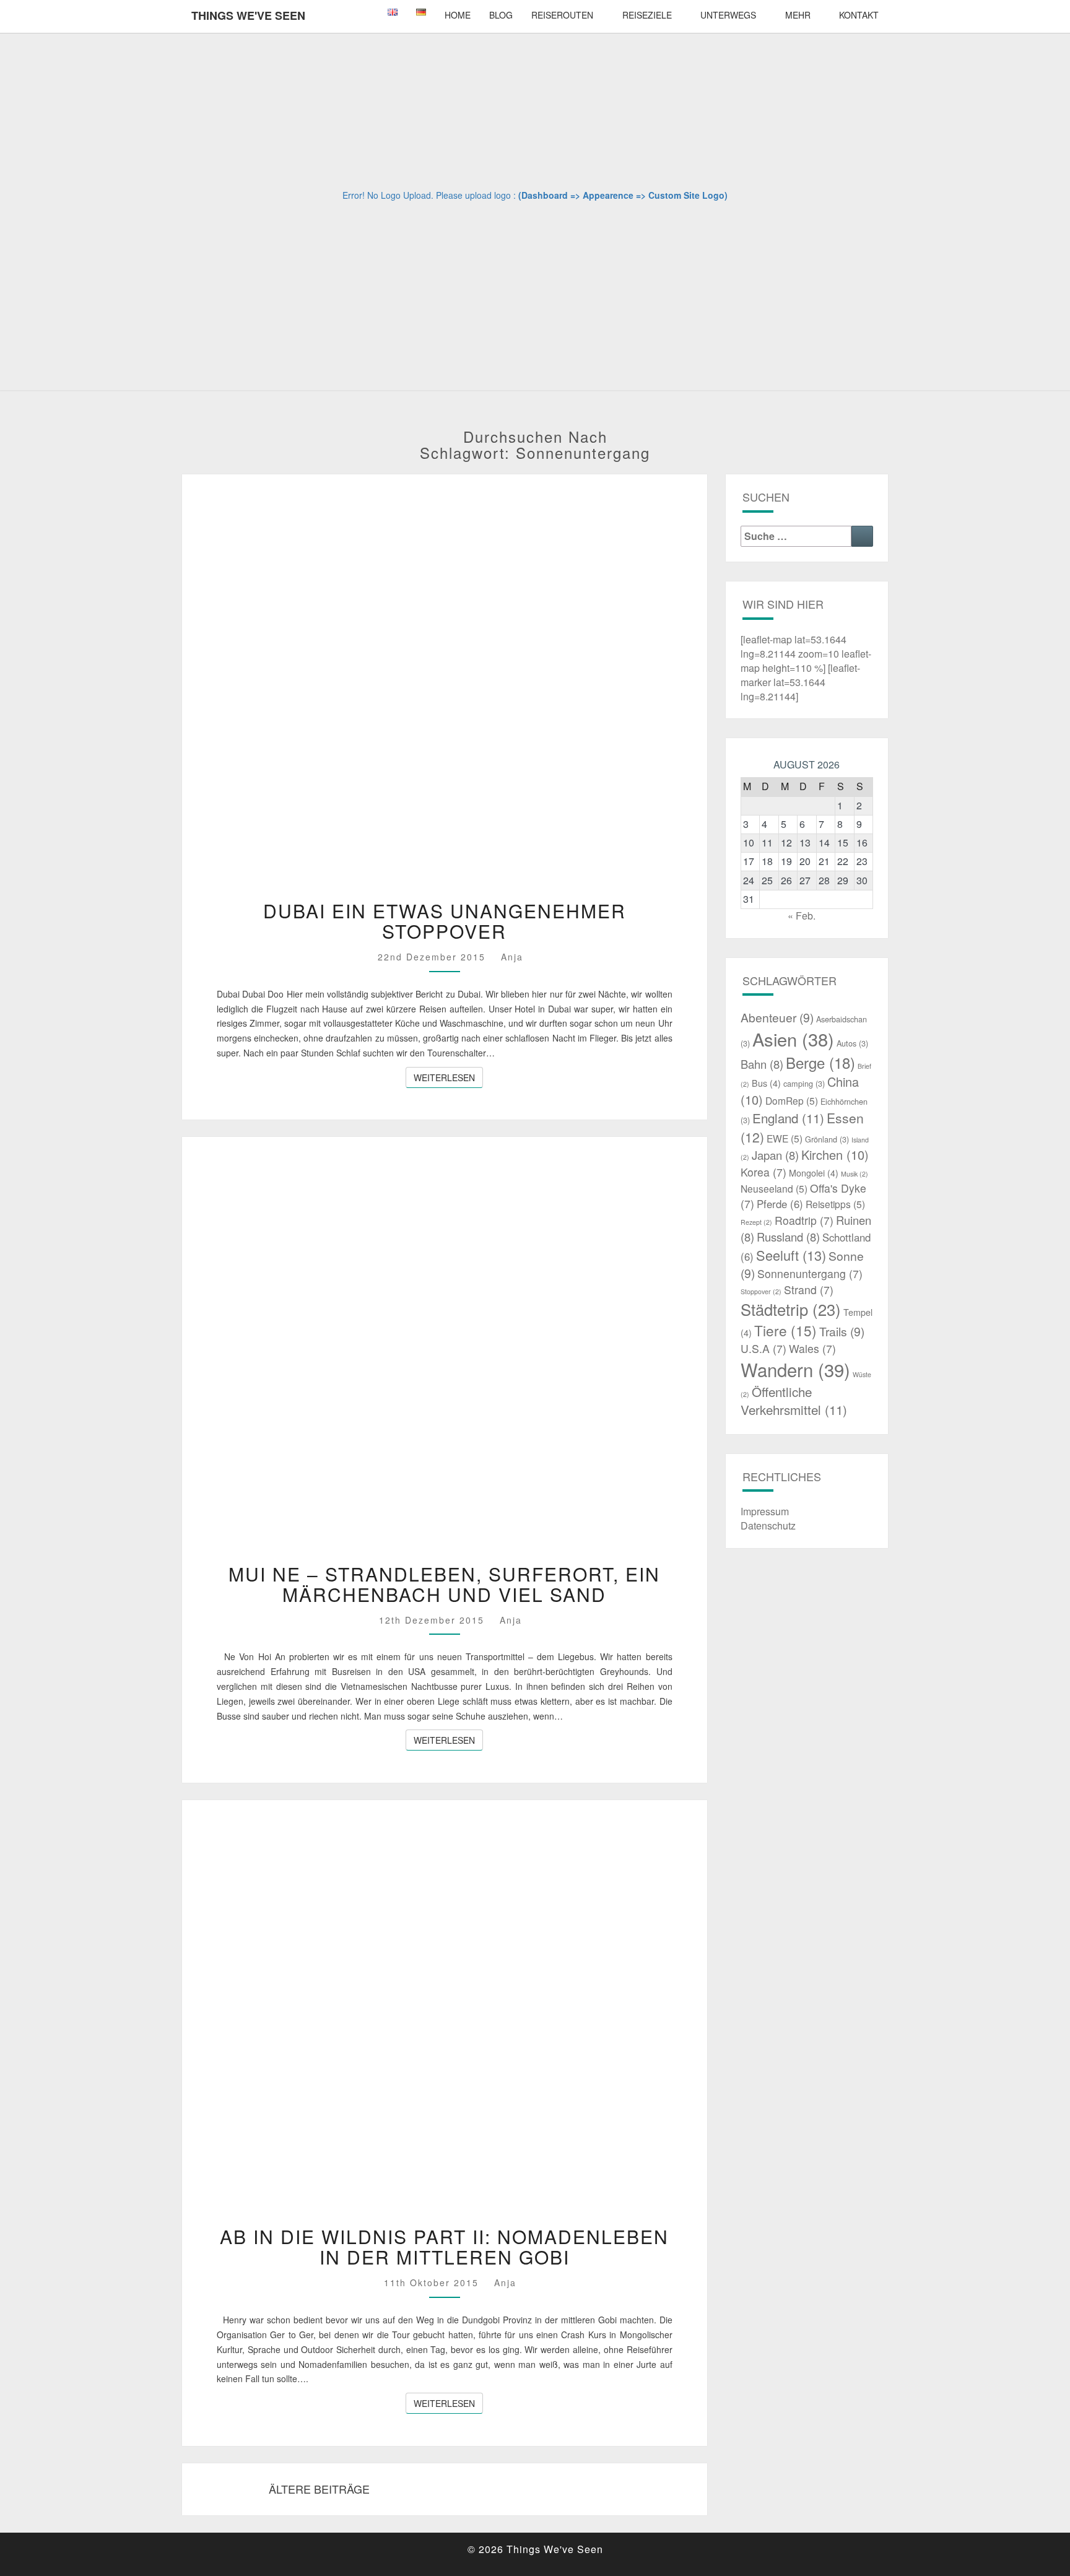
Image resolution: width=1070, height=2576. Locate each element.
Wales (812, 1348)
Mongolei (814, 1173)
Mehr (798, 15)
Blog (501, 15)
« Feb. (802, 916)
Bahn (762, 1064)
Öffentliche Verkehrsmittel (794, 1401)
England (788, 1118)
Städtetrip (791, 1309)
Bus (766, 1083)
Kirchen (835, 1155)
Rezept (756, 1222)
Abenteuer (777, 1017)
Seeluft (791, 1255)
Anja (512, 957)
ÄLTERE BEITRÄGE (318, 2489)
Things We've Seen (248, 15)
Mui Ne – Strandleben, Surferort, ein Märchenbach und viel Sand (444, 1584)
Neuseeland (774, 1188)
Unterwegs (728, 15)
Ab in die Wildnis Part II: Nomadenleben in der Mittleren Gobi (444, 2247)
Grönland (827, 1139)
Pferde (780, 1204)
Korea (763, 1172)
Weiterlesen (448, 1077)
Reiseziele (647, 15)
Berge (820, 1062)
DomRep (792, 1100)
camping (804, 1083)
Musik (855, 1174)
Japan (775, 1155)
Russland (788, 1237)
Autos (852, 1043)
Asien (793, 1039)
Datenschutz (768, 1525)
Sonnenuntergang (810, 1273)
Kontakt (859, 15)
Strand (809, 1290)
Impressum (765, 1511)
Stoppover (761, 1291)
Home (458, 15)
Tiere (785, 1330)
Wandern (795, 1369)
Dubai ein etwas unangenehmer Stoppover (445, 921)
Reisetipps (835, 1204)
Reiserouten (562, 15)
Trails (842, 1331)
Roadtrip (804, 1220)
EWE (785, 1138)
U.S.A (763, 1348)
